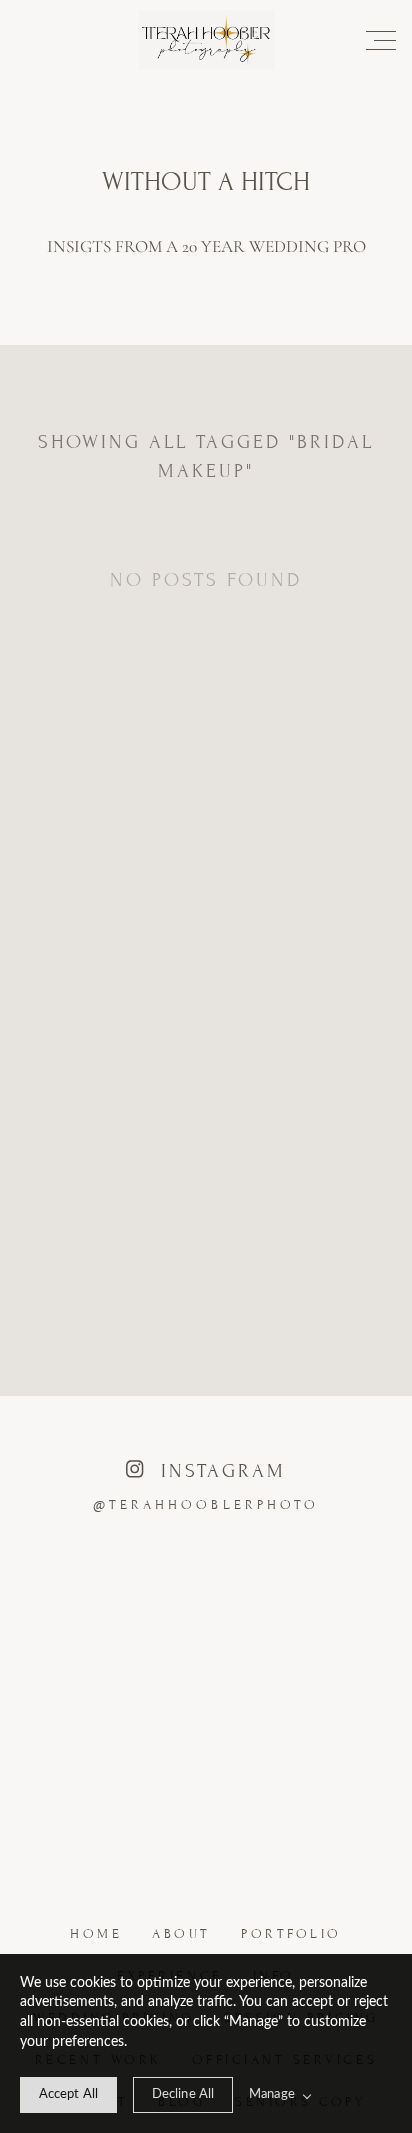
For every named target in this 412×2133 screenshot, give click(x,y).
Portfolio (291, 1934)
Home (96, 1934)
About (181, 1934)
